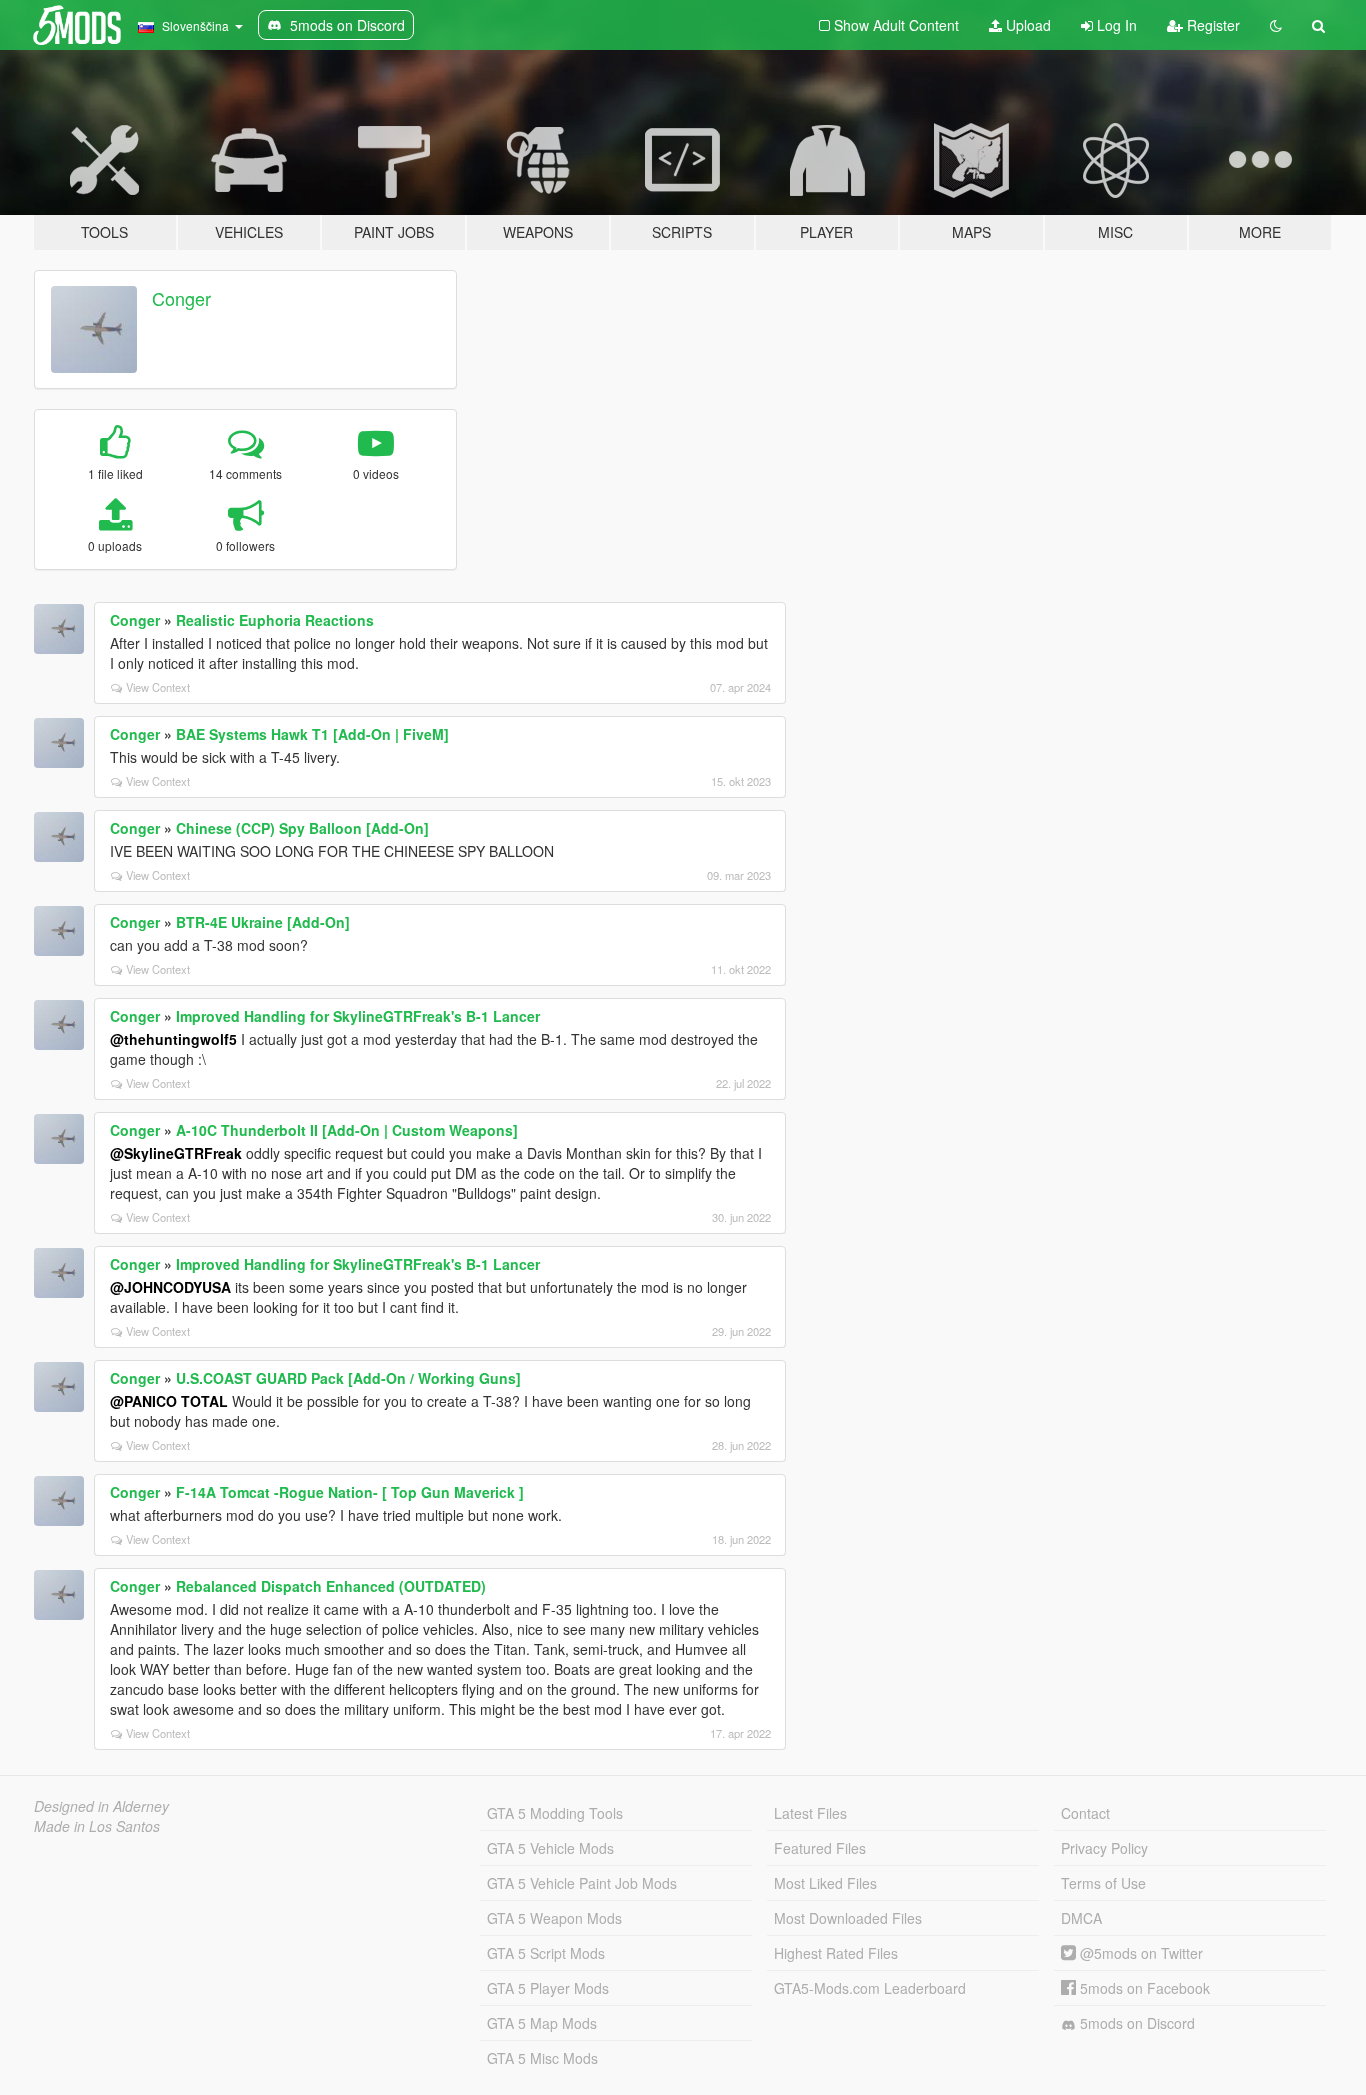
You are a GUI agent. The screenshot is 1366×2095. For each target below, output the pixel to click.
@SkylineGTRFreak (176, 1153)
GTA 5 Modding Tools (555, 1813)
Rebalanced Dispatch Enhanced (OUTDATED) (331, 1586)
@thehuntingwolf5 (173, 1039)
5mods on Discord (1135, 2023)
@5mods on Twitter (1139, 1953)
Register (1211, 25)
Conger (181, 298)
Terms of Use (1103, 1883)
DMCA (1081, 1918)
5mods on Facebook (1143, 1988)
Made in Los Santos (97, 1826)
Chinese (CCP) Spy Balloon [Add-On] (302, 828)
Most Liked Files (825, 1883)
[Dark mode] (1276, 25)
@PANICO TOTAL (169, 1401)
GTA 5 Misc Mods (542, 2058)
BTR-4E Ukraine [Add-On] (263, 922)
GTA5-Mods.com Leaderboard (870, 1988)
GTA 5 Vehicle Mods (550, 1848)
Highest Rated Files (836, 1953)
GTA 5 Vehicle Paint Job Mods (582, 1883)
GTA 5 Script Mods (546, 1953)
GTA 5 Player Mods (548, 1988)
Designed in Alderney (101, 1806)
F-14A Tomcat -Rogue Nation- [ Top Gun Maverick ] (350, 1492)
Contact (1085, 1813)
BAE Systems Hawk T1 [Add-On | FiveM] (312, 734)
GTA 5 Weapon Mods (554, 1918)
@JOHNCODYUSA (170, 1287)
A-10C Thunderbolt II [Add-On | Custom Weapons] (347, 1130)
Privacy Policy (1104, 1848)
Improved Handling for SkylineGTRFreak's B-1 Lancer (358, 1016)
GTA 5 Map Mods (542, 2023)
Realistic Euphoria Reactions (275, 620)
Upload (1026, 25)
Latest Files (810, 1813)
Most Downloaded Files (848, 1918)
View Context (158, 687)
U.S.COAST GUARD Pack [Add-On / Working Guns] (348, 1378)
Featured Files (820, 1848)
